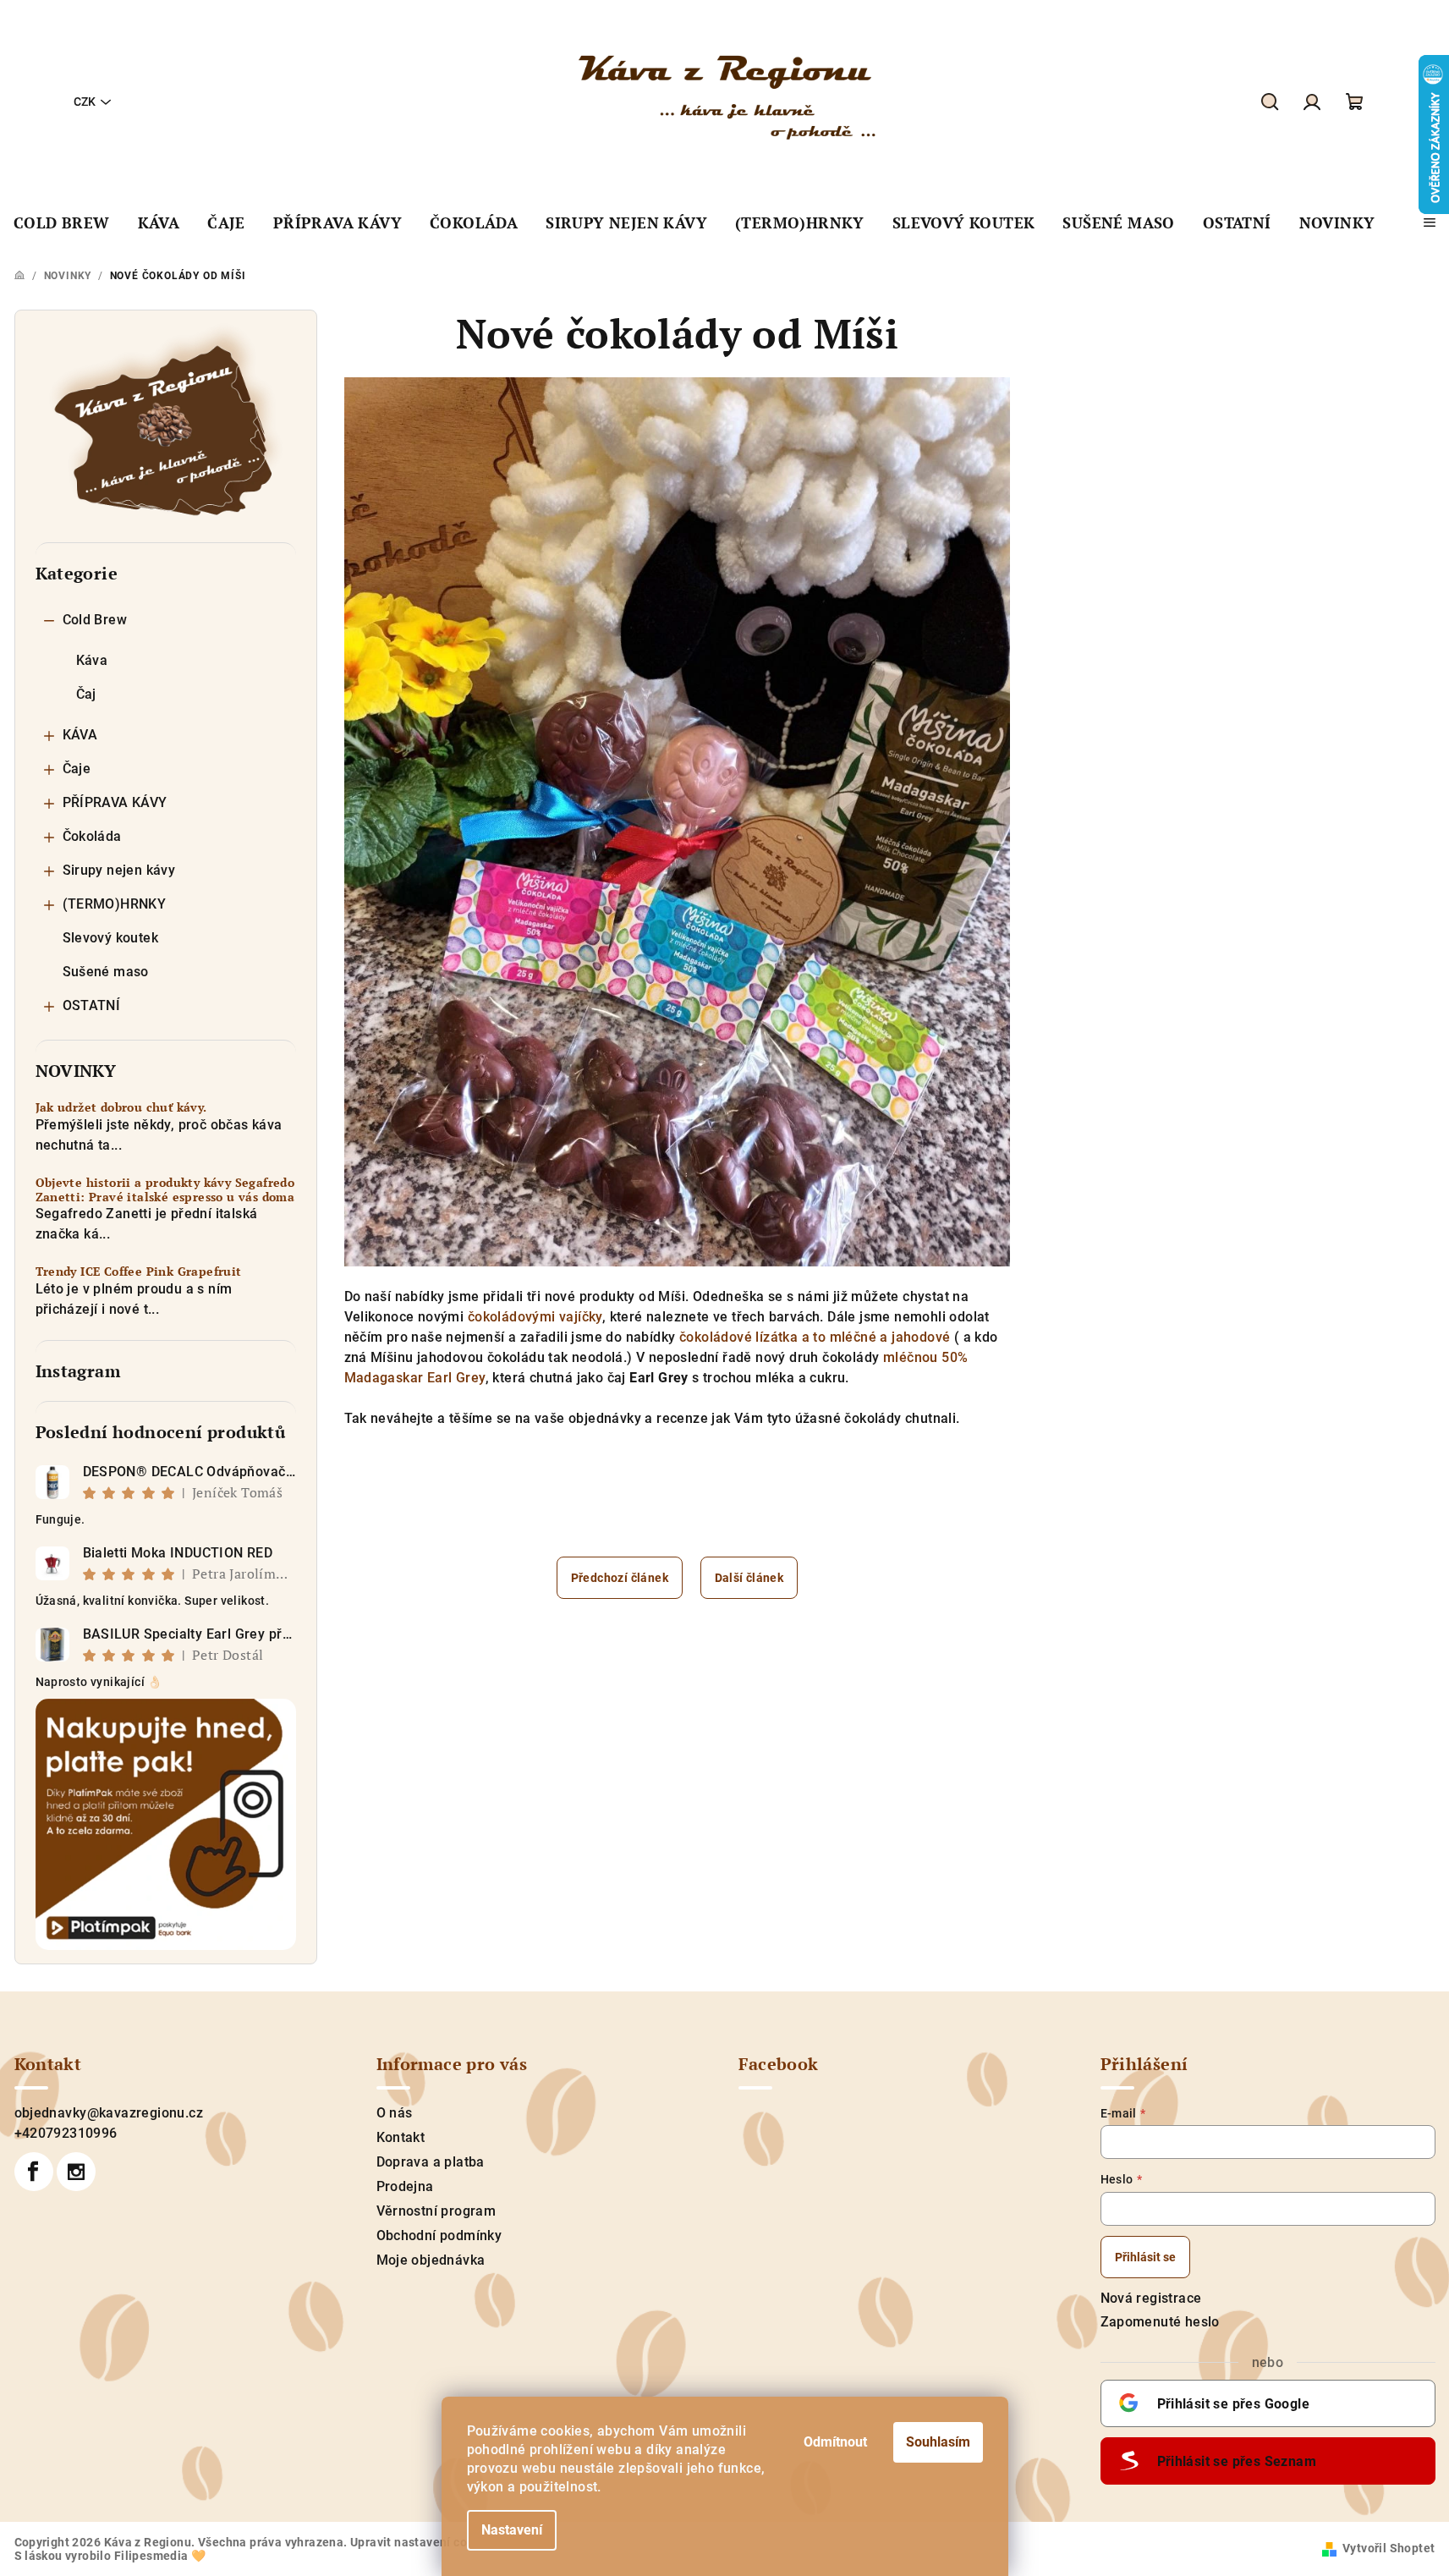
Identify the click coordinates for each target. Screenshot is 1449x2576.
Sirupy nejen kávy (119, 870)
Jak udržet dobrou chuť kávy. (121, 1108)
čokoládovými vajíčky (535, 1317)
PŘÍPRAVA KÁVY (115, 802)
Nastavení (512, 2530)
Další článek (749, 1578)
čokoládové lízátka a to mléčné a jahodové (815, 1337)
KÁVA (80, 735)
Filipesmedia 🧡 (160, 2556)
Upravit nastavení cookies (424, 2542)
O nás (395, 2113)
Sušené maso (106, 972)
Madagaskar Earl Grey (415, 1378)
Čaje (77, 769)
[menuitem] (62, 223)
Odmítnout (835, 2442)
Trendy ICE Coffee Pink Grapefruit (139, 1272)
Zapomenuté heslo (1160, 2322)
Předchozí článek (620, 1578)
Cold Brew (95, 620)
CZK (85, 102)
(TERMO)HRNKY (115, 904)
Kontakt (401, 2137)
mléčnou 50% (925, 1357)
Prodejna (405, 2186)
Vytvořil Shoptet (1389, 2548)
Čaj (86, 694)
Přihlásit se (1145, 2257)
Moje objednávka (431, 2260)
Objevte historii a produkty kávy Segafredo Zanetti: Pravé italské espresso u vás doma (165, 1190)
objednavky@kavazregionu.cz (109, 2113)
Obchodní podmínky (439, 2235)
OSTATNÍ (92, 1005)
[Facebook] (34, 2172)
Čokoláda (92, 836)
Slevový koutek (111, 938)
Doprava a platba (431, 2162)
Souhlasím (938, 2442)
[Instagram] (76, 2172)
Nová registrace (1151, 2298)
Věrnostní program (436, 2211)
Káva (92, 660)
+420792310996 (66, 2133)
